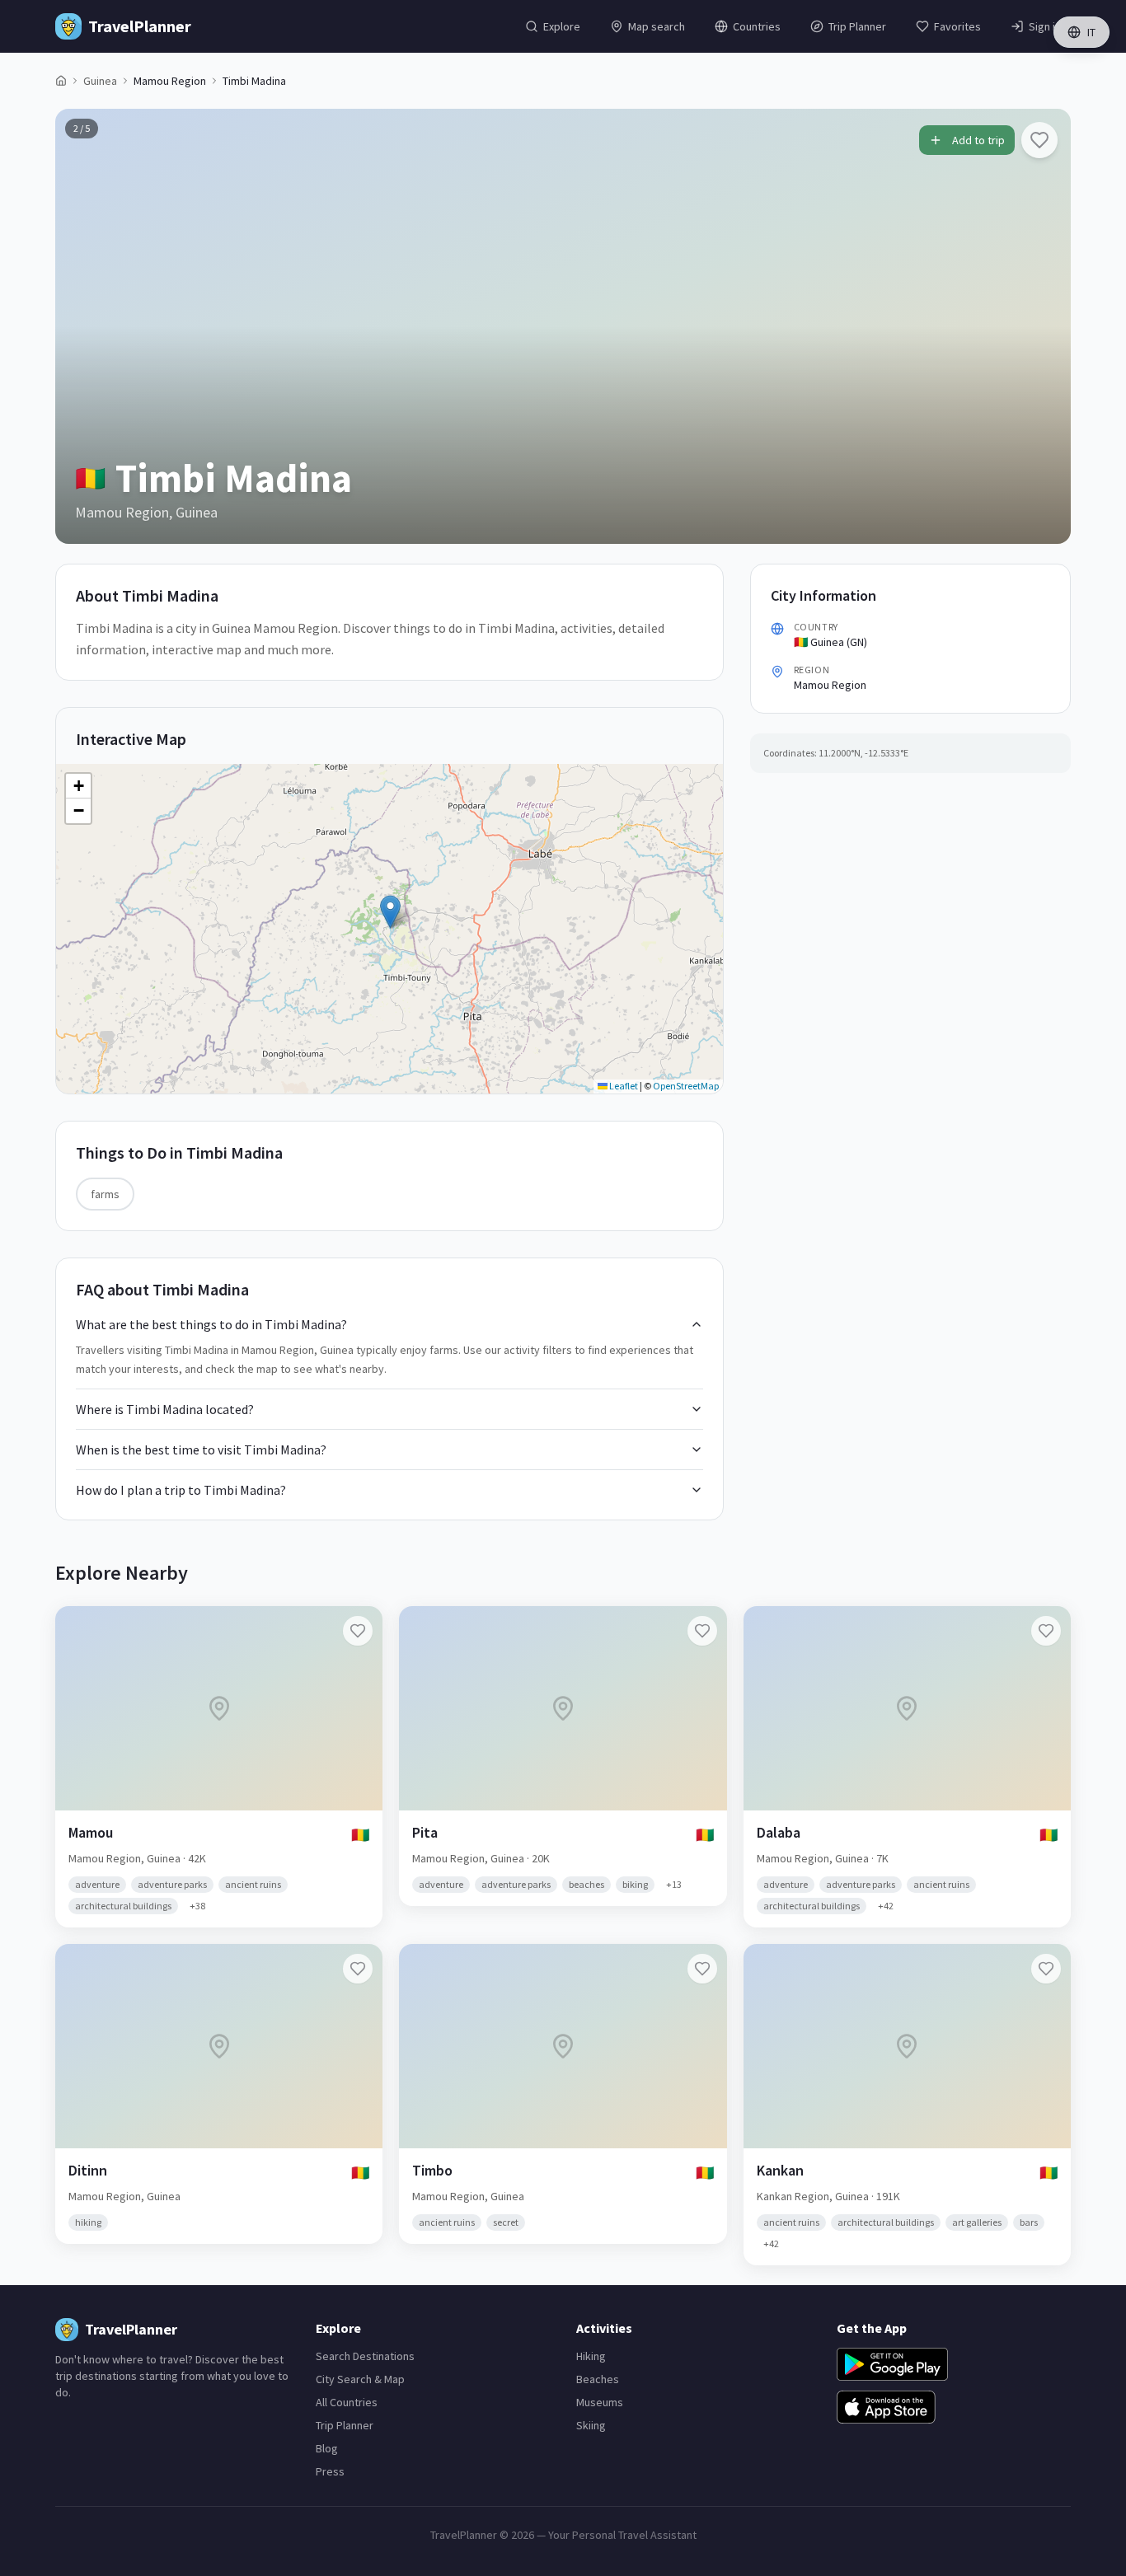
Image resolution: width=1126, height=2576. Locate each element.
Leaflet (623, 1086)
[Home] (61, 81)
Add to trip (978, 140)
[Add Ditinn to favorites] (358, 1969)
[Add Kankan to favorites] (1046, 1969)
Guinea (100, 81)
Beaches (598, 2379)
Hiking (591, 2356)
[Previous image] (82, 326)
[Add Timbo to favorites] (702, 1969)
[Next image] (1044, 326)
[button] (390, 912)
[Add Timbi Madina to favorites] (1039, 140)
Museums (600, 2402)
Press (330, 2471)
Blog (327, 2448)
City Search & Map (360, 2379)
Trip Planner (345, 2425)
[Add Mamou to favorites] (358, 1631)
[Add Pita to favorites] (702, 1631)
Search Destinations (365, 2356)
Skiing (591, 2425)
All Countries (347, 2402)
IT (1091, 32)
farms (105, 1194)
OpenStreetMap (686, 1086)
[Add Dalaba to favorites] (1046, 1631)
